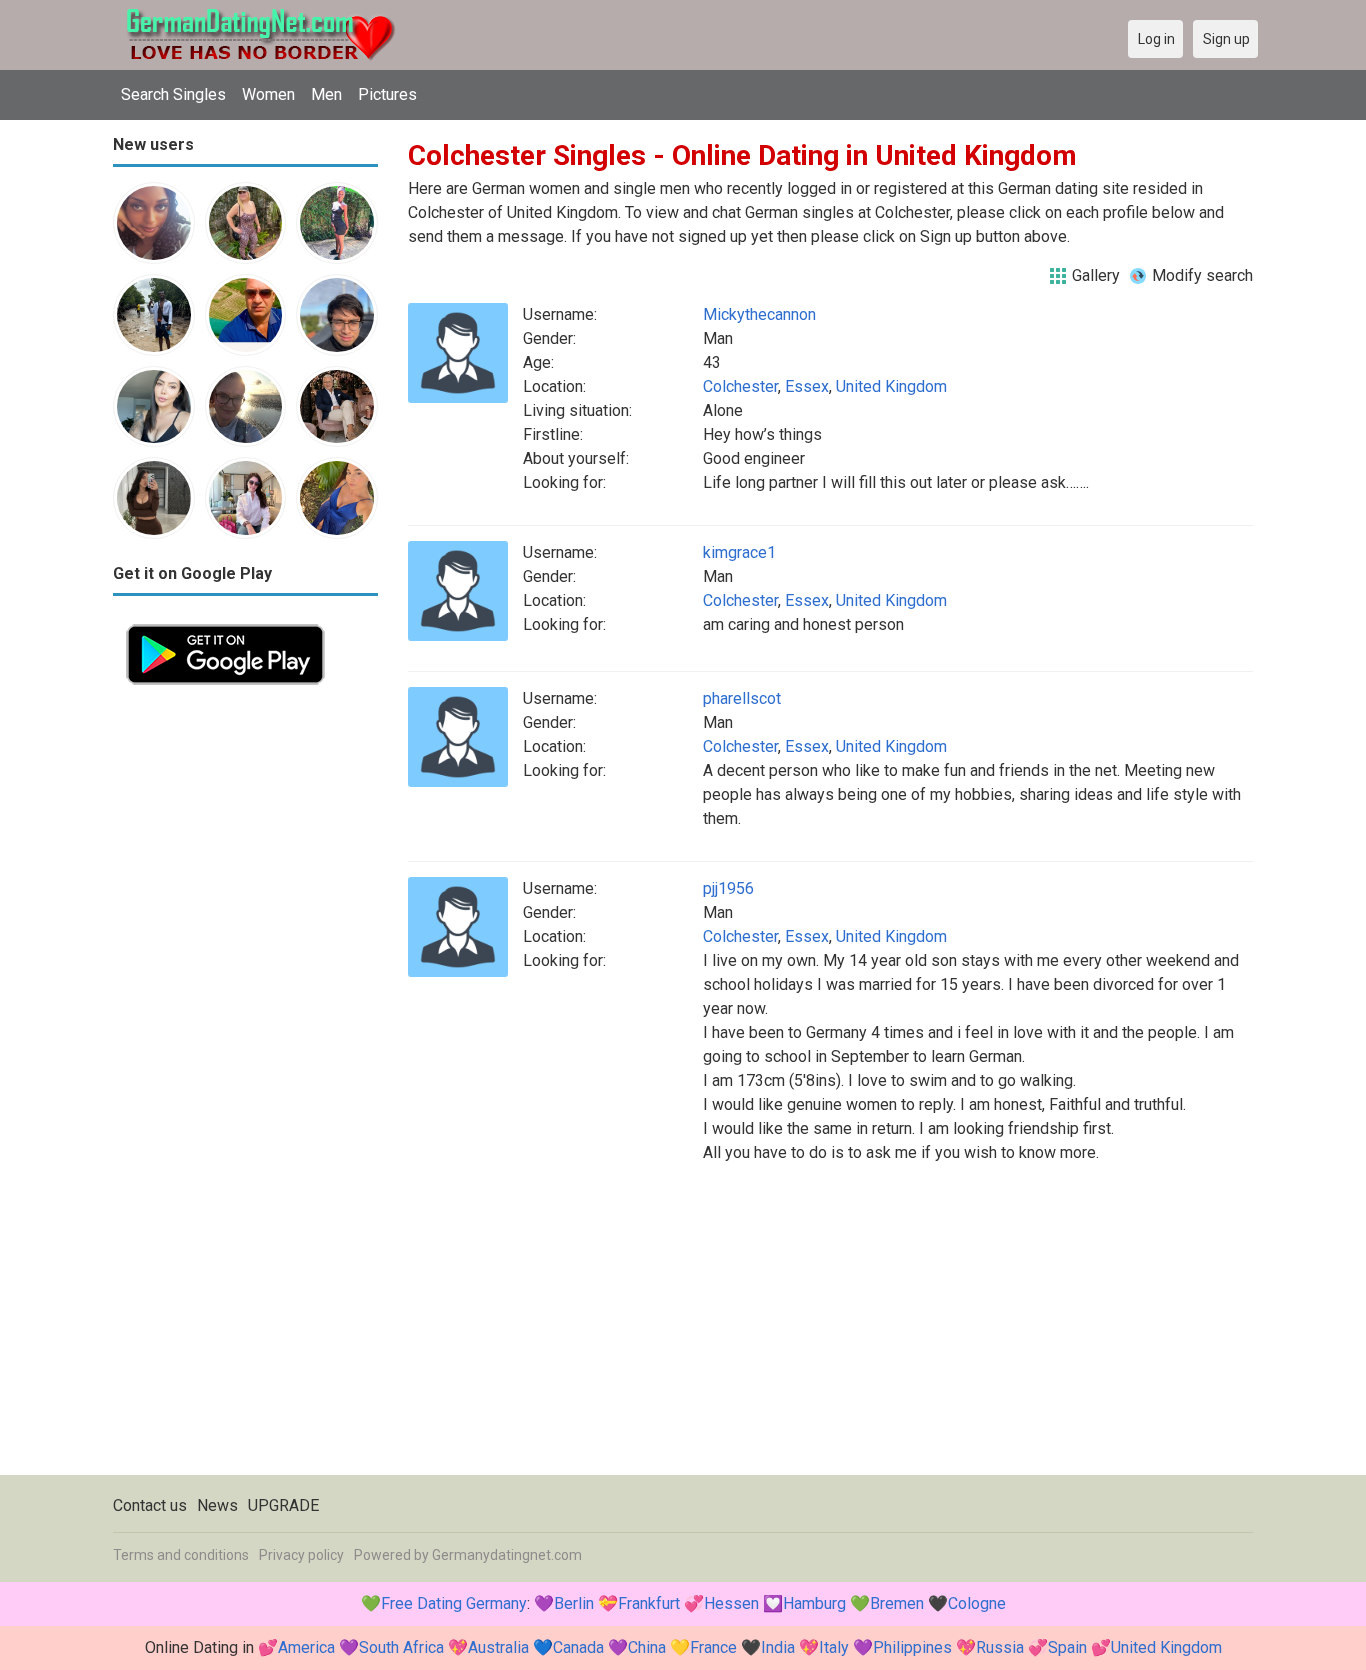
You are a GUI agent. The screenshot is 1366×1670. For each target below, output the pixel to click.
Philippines (912, 1647)
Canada (578, 1647)
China (647, 1647)
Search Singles (173, 94)
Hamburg (814, 1603)
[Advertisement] (245, 998)
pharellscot (742, 698)
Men (326, 94)
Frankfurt (649, 1603)
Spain (1067, 1647)
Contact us (150, 1505)
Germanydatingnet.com (507, 1555)
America (306, 1647)
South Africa (401, 1647)
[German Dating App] (225, 622)
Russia (1000, 1647)
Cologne (977, 1603)
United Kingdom (891, 386)
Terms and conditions (181, 1555)
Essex (807, 386)
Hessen (731, 1603)
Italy (834, 1647)
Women (268, 94)
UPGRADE (283, 1505)
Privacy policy (301, 1555)
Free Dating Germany (454, 1603)
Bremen (897, 1603)
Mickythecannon (759, 314)
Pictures (387, 94)
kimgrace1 (739, 552)
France (713, 1647)
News (217, 1505)
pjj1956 (728, 888)
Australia (498, 1647)
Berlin (574, 1603)
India (778, 1647)
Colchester (740, 386)
